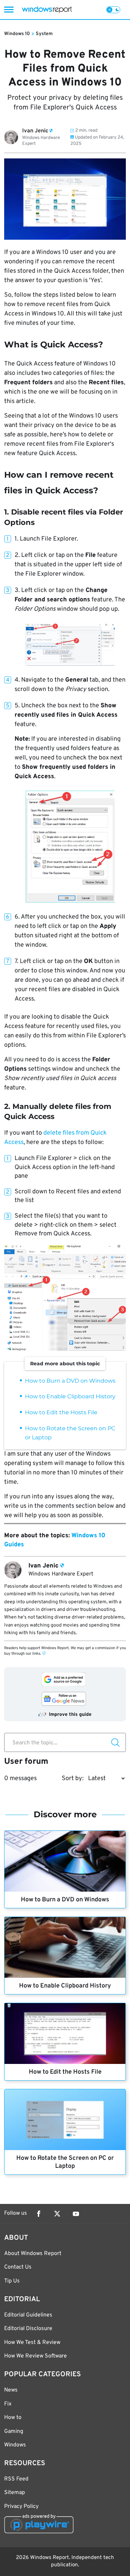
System (44, 34)
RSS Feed (16, 2479)
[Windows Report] (47, 10)
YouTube (76, 2214)
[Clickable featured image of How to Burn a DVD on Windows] (65, 1861)
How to (13, 2418)
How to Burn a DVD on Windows (70, 1381)
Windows (15, 2445)
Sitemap (15, 2493)
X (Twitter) (57, 2214)
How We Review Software (36, 2356)
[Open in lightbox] (70, 644)
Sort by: (73, 1779)
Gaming (14, 2431)
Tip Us (12, 2281)
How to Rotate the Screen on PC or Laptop (65, 2162)
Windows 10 (17, 34)
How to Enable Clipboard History (70, 1396)
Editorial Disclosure (28, 2329)
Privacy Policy (21, 2507)
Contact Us (18, 2267)
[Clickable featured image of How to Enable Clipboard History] (65, 1947)
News (11, 2390)
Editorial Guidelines (28, 2315)
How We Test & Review (32, 2343)
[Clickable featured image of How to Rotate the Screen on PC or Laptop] (65, 2120)
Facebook (38, 2214)
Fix (8, 2404)
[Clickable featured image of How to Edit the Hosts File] (65, 2034)
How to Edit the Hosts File (61, 1412)
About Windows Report (33, 2254)
